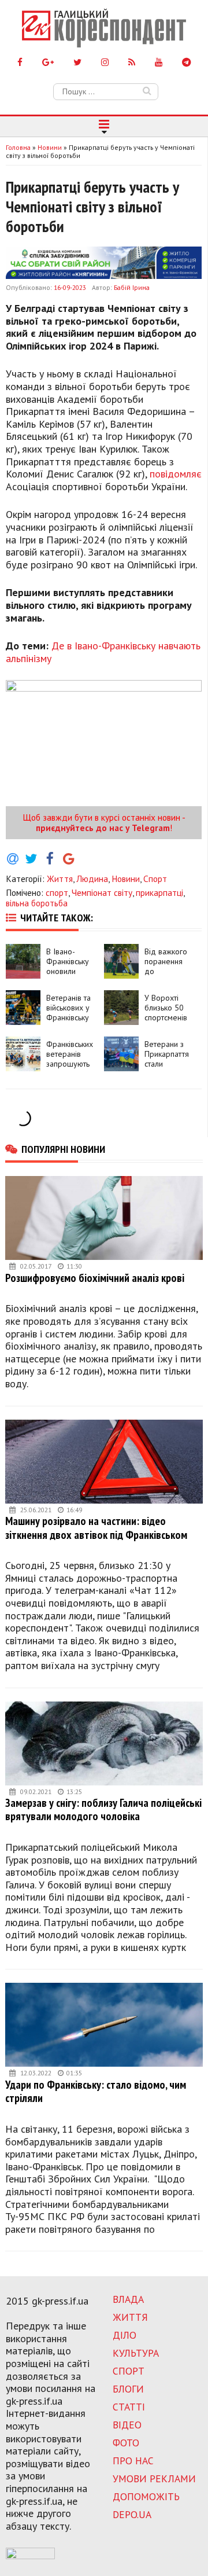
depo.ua (132, 2514)
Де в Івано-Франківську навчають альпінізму (103, 652)
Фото (126, 2443)
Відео (127, 2425)
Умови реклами (154, 2478)
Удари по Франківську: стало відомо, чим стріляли (96, 2091)
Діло (125, 2335)
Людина (92, 879)
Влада (128, 2299)
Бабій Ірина (132, 287)
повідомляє (176, 474)
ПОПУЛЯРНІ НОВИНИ (63, 1149)
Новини (126, 879)
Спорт (155, 879)
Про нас (133, 2461)
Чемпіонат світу (102, 892)
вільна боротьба (37, 903)
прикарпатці (159, 892)
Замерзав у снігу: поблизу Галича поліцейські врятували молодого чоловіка (103, 1809)
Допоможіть (146, 2496)
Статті (129, 2407)
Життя (60, 879)
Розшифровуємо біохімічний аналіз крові (95, 1278)
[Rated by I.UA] (30, 2556)
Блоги (128, 2389)
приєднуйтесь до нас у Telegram (103, 828)
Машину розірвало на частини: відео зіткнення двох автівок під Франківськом (96, 1528)
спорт (57, 892)
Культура (136, 2353)
